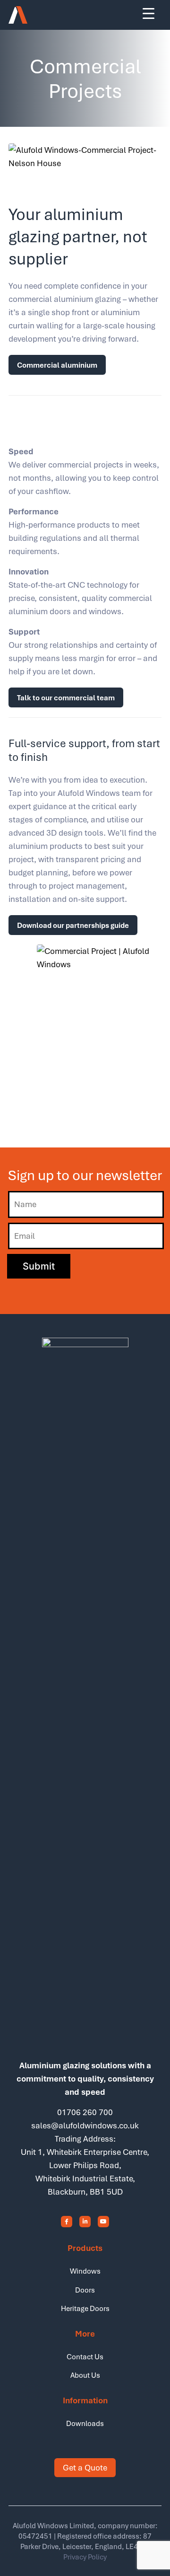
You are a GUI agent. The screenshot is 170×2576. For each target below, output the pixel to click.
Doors (85, 2290)
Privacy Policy (85, 2557)
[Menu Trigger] (149, 13)
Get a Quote (85, 2467)
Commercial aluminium (57, 365)
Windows (85, 2271)
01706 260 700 (85, 2112)
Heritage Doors (85, 2308)
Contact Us (85, 2356)
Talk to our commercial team (66, 697)
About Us (85, 2375)
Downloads (85, 2423)
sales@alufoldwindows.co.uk (85, 2125)
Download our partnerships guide (73, 925)
